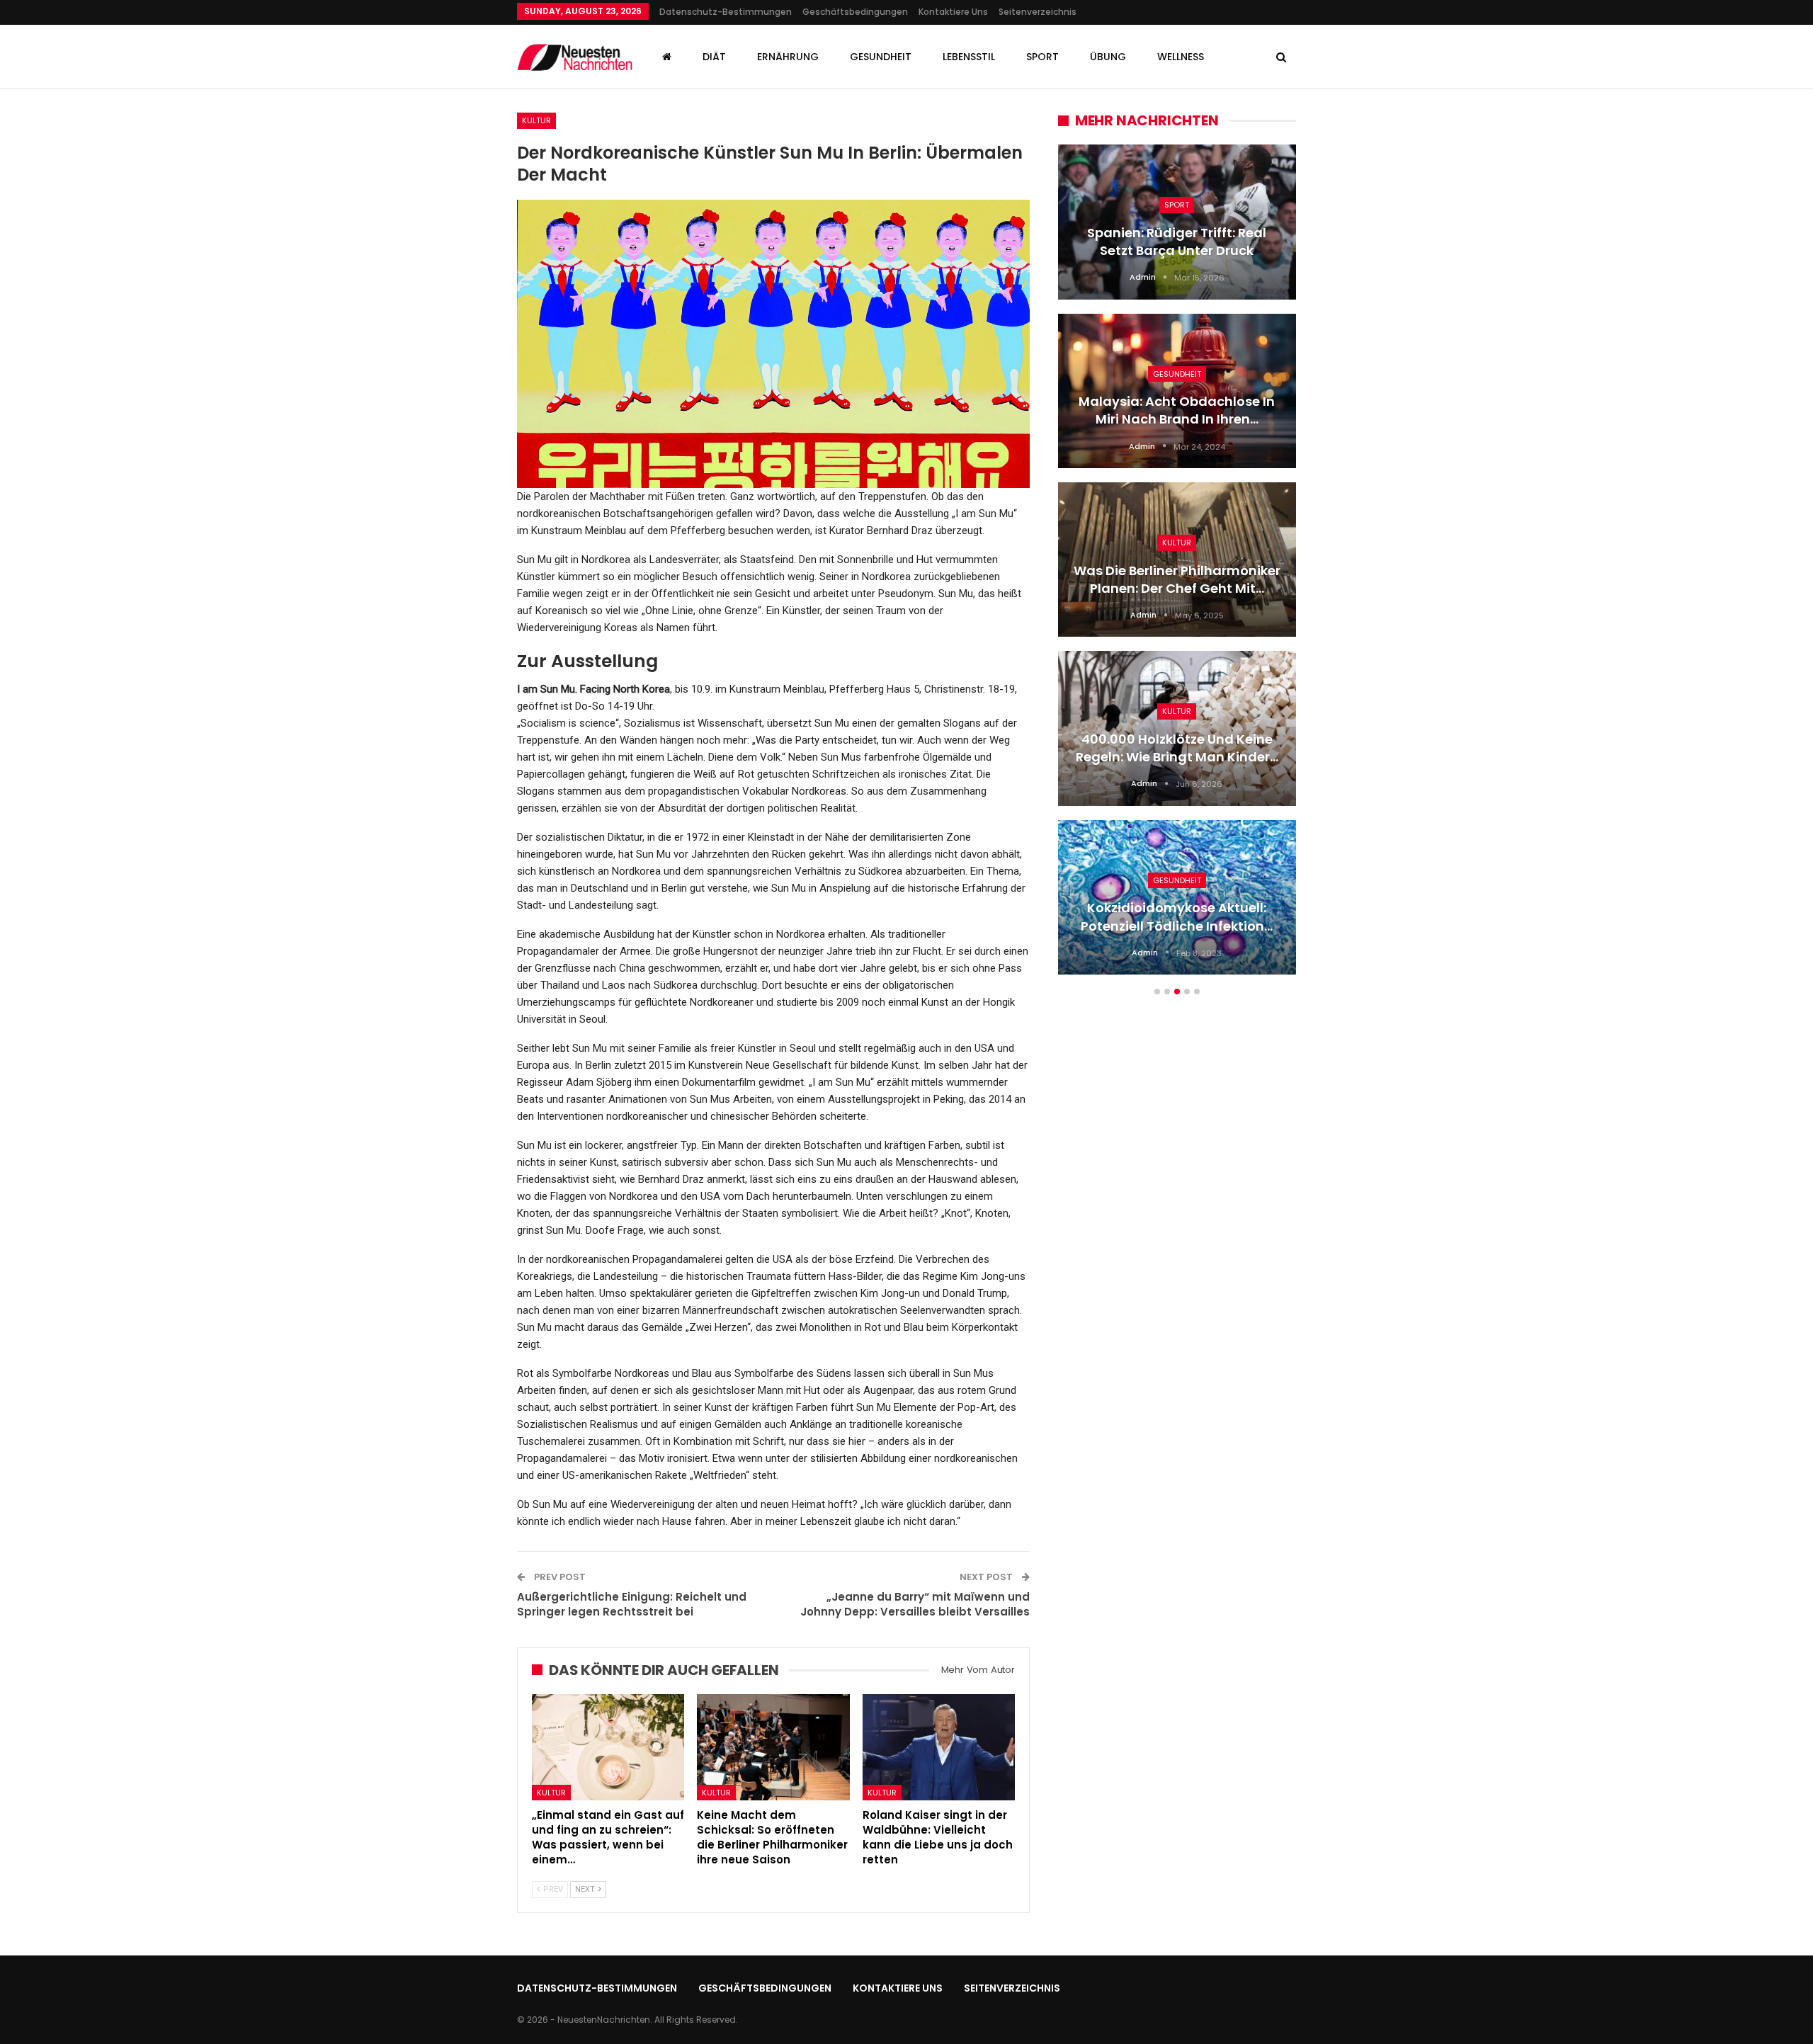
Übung (1108, 57)
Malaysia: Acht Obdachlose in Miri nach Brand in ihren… (1177, 410)
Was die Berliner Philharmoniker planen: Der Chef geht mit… (1177, 579)
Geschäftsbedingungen (855, 12)
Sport (1042, 57)
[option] (1177, 567)
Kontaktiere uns (953, 12)
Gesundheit (881, 57)
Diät (714, 57)
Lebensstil (969, 57)
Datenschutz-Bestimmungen (726, 12)
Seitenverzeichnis (1038, 12)
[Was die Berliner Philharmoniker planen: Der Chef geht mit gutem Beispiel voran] (1177, 560)
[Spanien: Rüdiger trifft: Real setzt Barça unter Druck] (1177, 222)
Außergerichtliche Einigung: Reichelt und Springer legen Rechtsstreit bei (632, 1604)
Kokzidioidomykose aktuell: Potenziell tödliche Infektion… (1177, 916)
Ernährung (788, 57)
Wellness (1181, 57)
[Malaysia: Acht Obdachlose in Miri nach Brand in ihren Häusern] (1177, 391)
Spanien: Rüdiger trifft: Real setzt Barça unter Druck (1177, 242)
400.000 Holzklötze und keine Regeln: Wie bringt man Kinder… (1177, 748)
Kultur (536, 120)
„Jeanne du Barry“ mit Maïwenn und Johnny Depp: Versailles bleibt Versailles (915, 1604)
